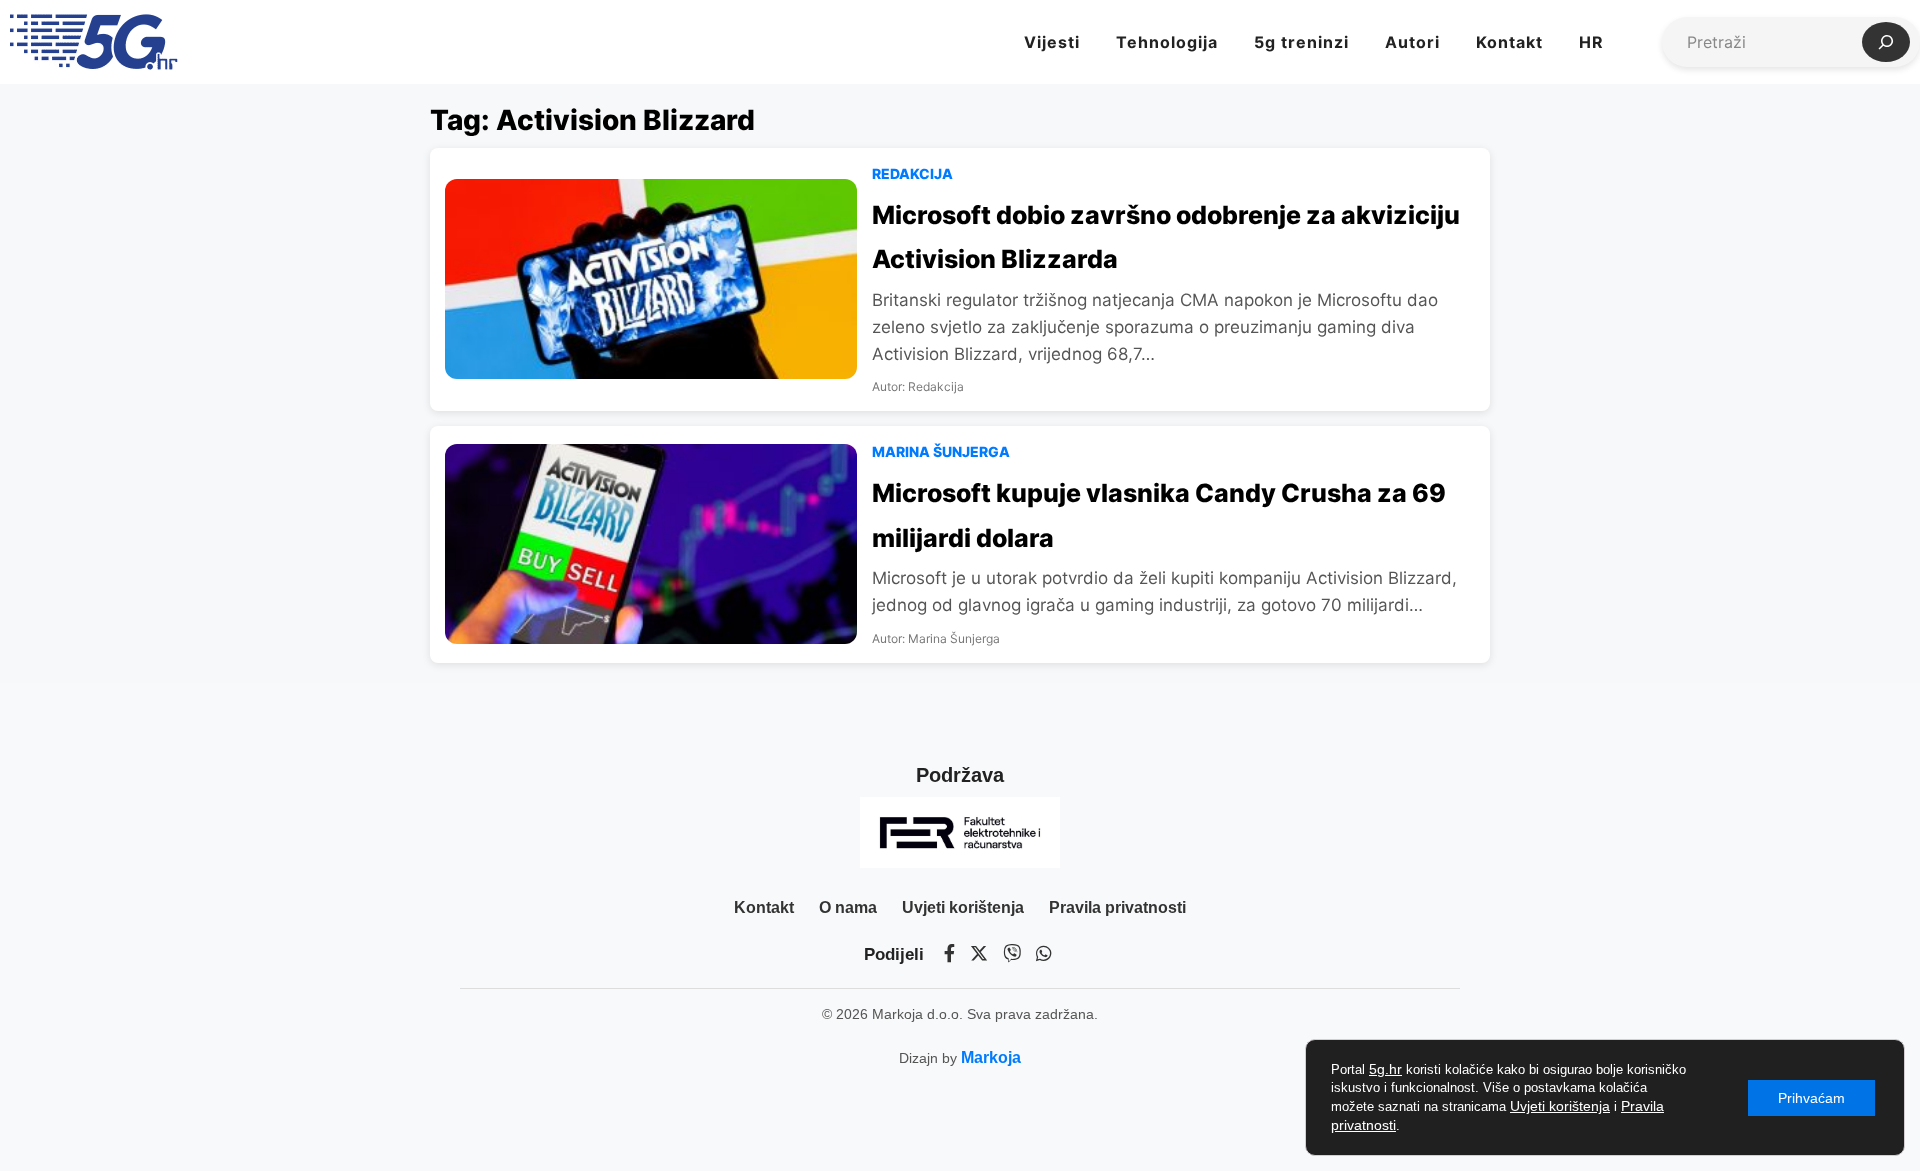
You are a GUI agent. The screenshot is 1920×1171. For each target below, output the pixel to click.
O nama (848, 907)
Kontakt (1509, 42)
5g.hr (1385, 1069)
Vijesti (1052, 42)
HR (1591, 42)
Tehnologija (1167, 42)
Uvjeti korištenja (963, 907)
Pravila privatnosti (1117, 907)
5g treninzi (1301, 42)
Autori (1412, 42)
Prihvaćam (1811, 1098)
